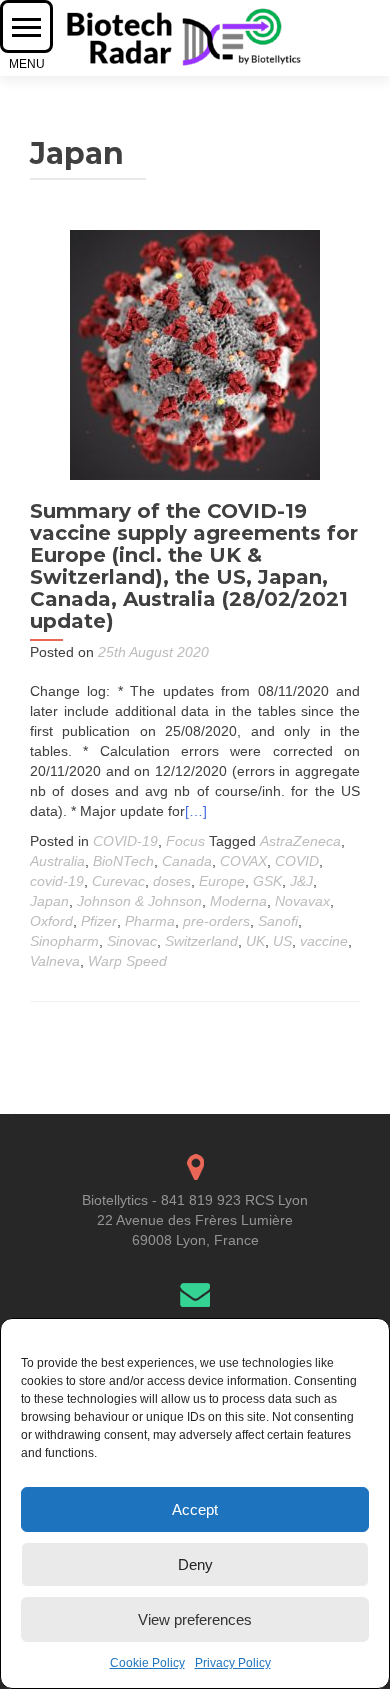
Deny (195, 1564)
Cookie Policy (147, 1663)
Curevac (118, 881)
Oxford (51, 921)
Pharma (150, 921)
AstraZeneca (300, 841)
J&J (301, 881)
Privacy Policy (233, 1663)
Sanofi (278, 921)
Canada (187, 861)
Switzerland (201, 941)
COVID (297, 861)
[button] (26, 26)
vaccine (324, 941)
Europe (222, 881)
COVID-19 (125, 841)
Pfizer (99, 921)
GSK (267, 881)
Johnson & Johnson (139, 901)
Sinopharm (64, 941)
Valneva (55, 961)
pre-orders (216, 921)
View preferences (195, 1619)
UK (255, 941)
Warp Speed (127, 961)
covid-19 (57, 881)
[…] (196, 811)
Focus (185, 841)
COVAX (243, 861)
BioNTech (123, 861)
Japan (49, 901)
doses (172, 881)
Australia (57, 861)
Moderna (238, 901)
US (282, 941)
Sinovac (132, 941)
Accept (195, 1509)
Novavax (302, 901)
